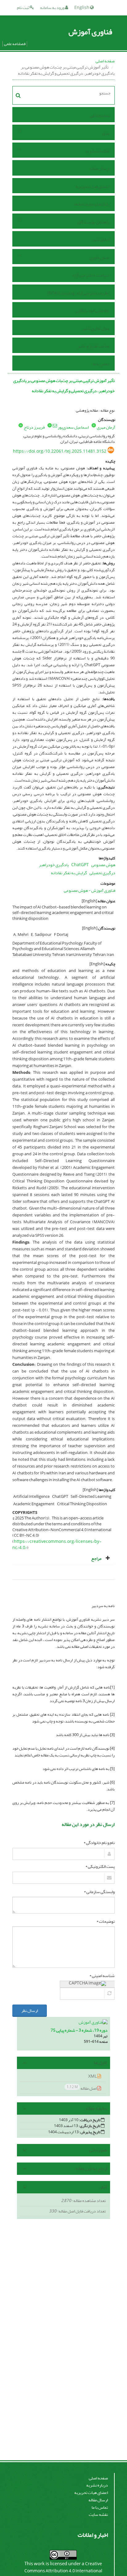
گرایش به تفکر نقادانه (69, 873)
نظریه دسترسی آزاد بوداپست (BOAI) (78, 293)
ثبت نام (23, 8)
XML (93, 2076)
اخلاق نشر (101, 240)
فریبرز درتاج (34, 427)
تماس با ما (101, 364)
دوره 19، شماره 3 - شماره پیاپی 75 (79, 2030)
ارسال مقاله (99, 169)
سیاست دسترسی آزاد (91, 275)
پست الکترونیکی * (100, 1867)
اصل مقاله (82, 2088)
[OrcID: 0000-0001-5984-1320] (50, 425)
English (82, 8)
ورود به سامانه (53, 8)
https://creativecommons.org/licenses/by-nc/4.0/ (57, 1545)
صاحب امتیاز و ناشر (93, 346)
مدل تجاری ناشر (96, 328)
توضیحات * (106, 1922)
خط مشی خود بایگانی (92, 311)
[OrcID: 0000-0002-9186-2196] (21, 425)
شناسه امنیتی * (102, 1976)
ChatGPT (80, 865)
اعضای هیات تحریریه (92, 187)
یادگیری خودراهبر (54, 865)
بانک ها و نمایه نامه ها (92, 204)
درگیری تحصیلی (102, 873)
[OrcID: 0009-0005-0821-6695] (94, 425)
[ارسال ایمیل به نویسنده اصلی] (55, 426)
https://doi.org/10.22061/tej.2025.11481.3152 (60, 451)
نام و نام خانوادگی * (99, 1843)
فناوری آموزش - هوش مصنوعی (90, 890)
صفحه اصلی (105, 61)
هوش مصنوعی (103, 865)
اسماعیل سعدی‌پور (73, 427)
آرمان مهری (106, 427)
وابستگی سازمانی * (99, 1892)
